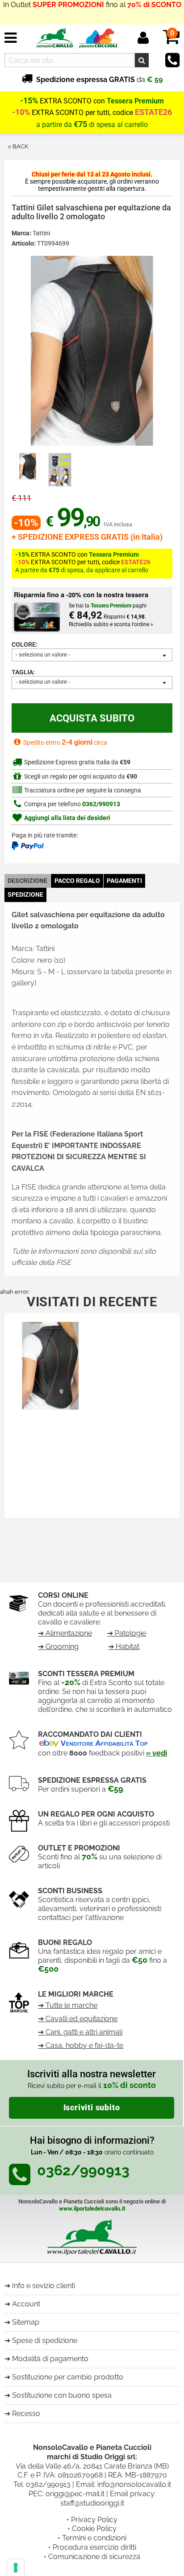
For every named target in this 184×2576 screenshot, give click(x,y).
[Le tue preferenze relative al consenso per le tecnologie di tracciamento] (16, 2568)
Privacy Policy (94, 2520)
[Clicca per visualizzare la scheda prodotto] (50, 1368)
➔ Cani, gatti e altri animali (80, 2032)
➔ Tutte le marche (68, 2005)
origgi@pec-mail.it (75, 2494)
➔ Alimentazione (65, 1633)
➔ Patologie (127, 1633)
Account (26, 2304)
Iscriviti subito (92, 2108)
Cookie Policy (94, 2529)
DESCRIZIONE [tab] (27, 881)
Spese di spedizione (45, 2340)
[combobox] (92, 655)
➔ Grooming (58, 1647)
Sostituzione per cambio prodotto (68, 2377)
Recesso (26, 2414)
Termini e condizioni (94, 2538)
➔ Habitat (124, 1647)
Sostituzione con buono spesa (62, 2395)
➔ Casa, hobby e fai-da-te (81, 2045)
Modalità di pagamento (50, 2359)
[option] (28, 466)
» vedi (157, 1753)
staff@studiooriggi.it (92, 2503)
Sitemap (26, 2322)
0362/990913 (101, 804)
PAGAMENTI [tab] (124, 881)
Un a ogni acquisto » (92, 14)
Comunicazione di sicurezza (94, 2557)
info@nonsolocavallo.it (134, 2484)
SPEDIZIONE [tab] (25, 895)
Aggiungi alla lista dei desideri (67, 818)
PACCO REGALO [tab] (77, 881)
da (99, 80)
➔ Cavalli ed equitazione (78, 2019)
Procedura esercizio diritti (94, 2547)
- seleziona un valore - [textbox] (43, 654)
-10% (21, 112)
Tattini (41, 233)
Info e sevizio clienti (44, 2286)
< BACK (18, 146)
